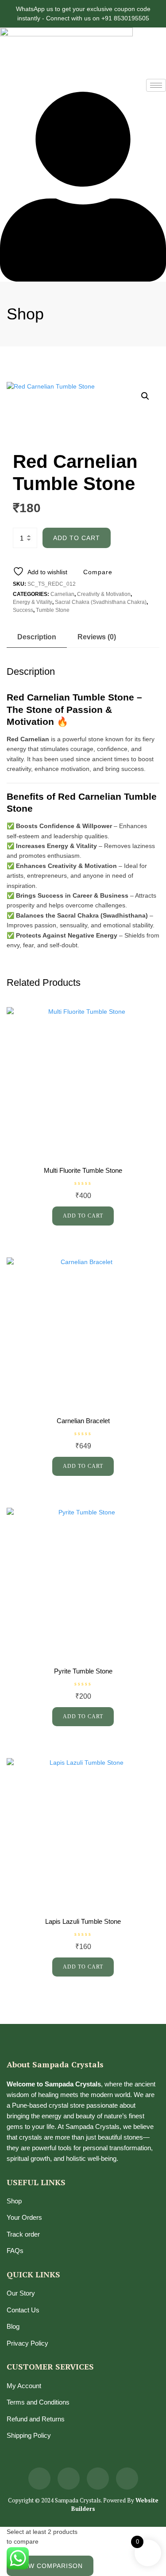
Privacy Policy (27, 2343)
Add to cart (77, 538)
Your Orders (24, 2217)
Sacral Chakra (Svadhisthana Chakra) (101, 602)
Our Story (21, 2293)
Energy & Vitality (33, 602)
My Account (24, 2386)
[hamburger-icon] (156, 85)
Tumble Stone (53, 610)
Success (23, 610)
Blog (13, 2326)
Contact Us (23, 2310)
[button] (145, 396)
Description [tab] (37, 637)
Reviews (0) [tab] (97, 637)
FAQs (15, 2251)
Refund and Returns (36, 2419)
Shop (14, 2201)
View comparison (50, 2566)
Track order (23, 2234)
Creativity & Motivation (104, 594)
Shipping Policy (29, 2435)
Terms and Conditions (38, 2402)
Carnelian (62, 594)
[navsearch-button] (2, 84)
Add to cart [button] (83, 1216)
